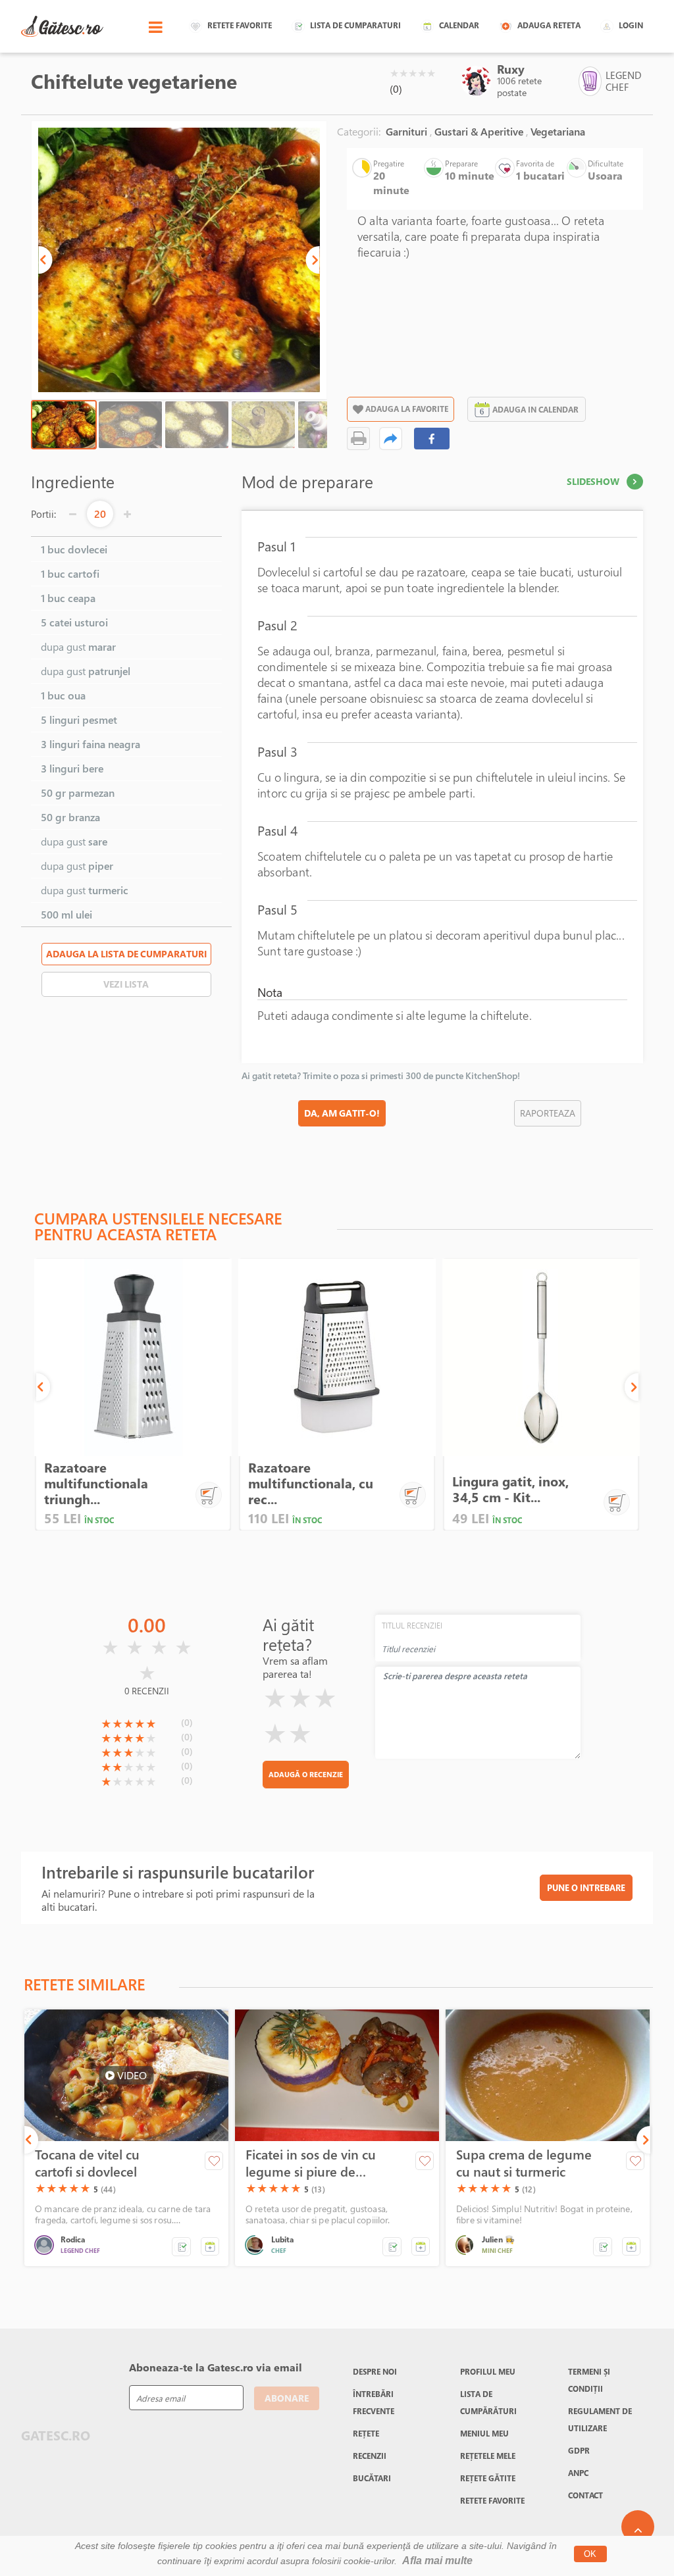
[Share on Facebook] (432, 439)
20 (100, 514)
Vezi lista (126, 984)
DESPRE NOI (375, 2371)
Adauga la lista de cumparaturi (126, 954)
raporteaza (548, 1113)
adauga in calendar (535, 409)
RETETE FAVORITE (492, 2500)
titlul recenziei (412, 1625)
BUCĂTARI (372, 2478)
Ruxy (511, 69)
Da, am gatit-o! (342, 1113)
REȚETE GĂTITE (488, 2478)
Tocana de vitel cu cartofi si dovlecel (87, 2163)
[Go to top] (638, 2527)
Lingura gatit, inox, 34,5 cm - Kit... (510, 1489)
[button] (45, 260)
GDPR (579, 2450)
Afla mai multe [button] (437, 2561)
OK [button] (590, 2554)
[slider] (413, 73)
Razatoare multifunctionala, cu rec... (311, 1483)
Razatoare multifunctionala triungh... (96, 1483)
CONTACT (585, 2495)
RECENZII (370, 2456)
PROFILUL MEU (488, 2371)
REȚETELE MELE (488, 2456)
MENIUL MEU (484, 2433)
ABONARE (287, 2398)
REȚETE (366, 2433)
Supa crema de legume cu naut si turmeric (524, 2163)
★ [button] (394, 73)
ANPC (578, 2473)
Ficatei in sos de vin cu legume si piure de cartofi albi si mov (311, 2163)
